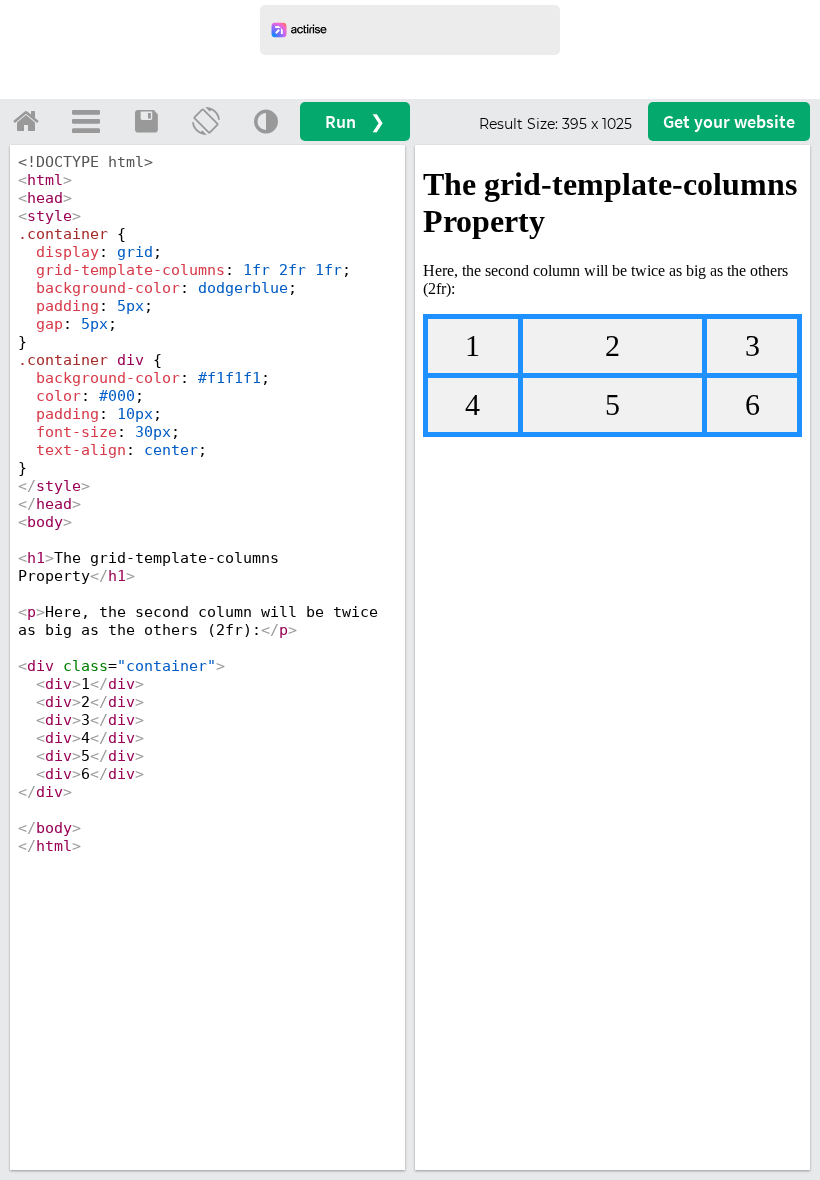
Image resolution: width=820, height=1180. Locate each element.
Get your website (729, 121)
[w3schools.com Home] (26, 121)
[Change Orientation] (206, 121)
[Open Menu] (86, 121)
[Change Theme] (266, 121)
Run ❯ (355, 121)
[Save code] (146, 121)
